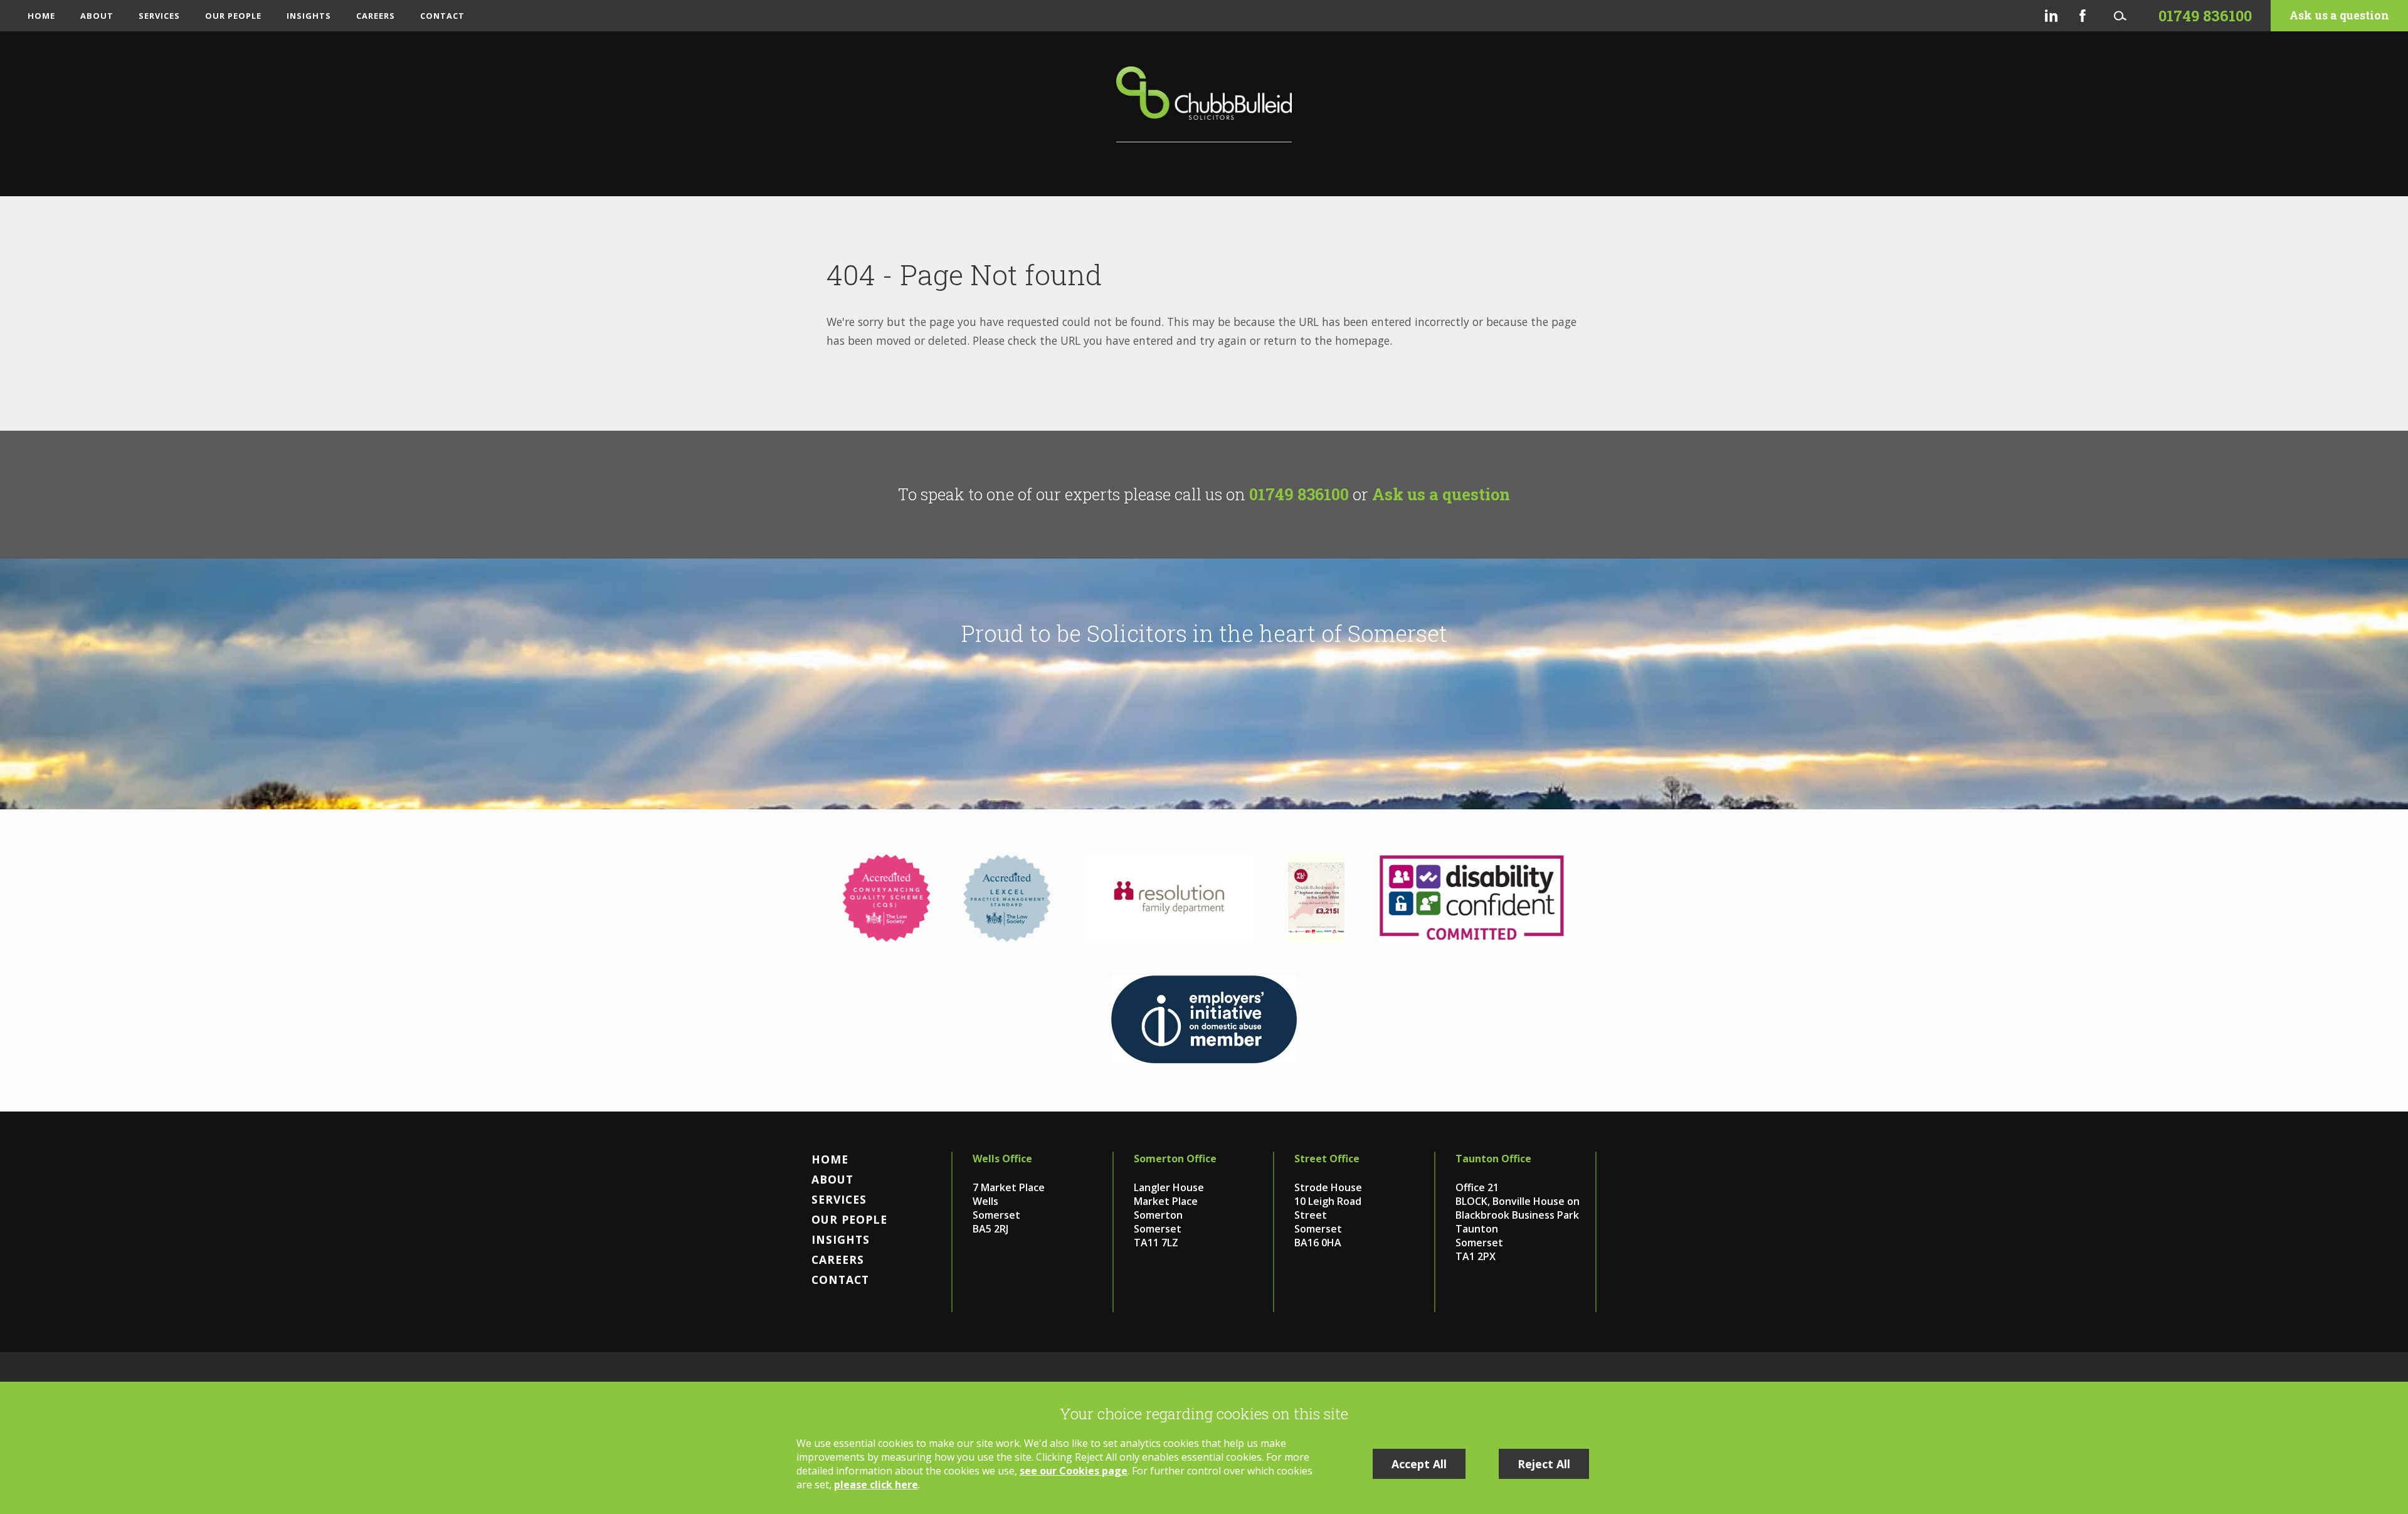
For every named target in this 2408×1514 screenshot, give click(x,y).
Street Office (1327, 1159)
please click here (876, 1485)
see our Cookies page (1074, 1471)
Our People (233, 16)
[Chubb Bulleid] (1204, 104)
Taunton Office (1493, 1159)
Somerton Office (1175, 1159)
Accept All (1419, 1464)
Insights (309, 16)
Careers (376, 16)
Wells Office (1002, 1159)
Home (41, 16)
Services (159, 16)
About (97, 16)
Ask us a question (2339, 15)
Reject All (1544, 1464)
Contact (442, 16)
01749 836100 (1299, 494)
